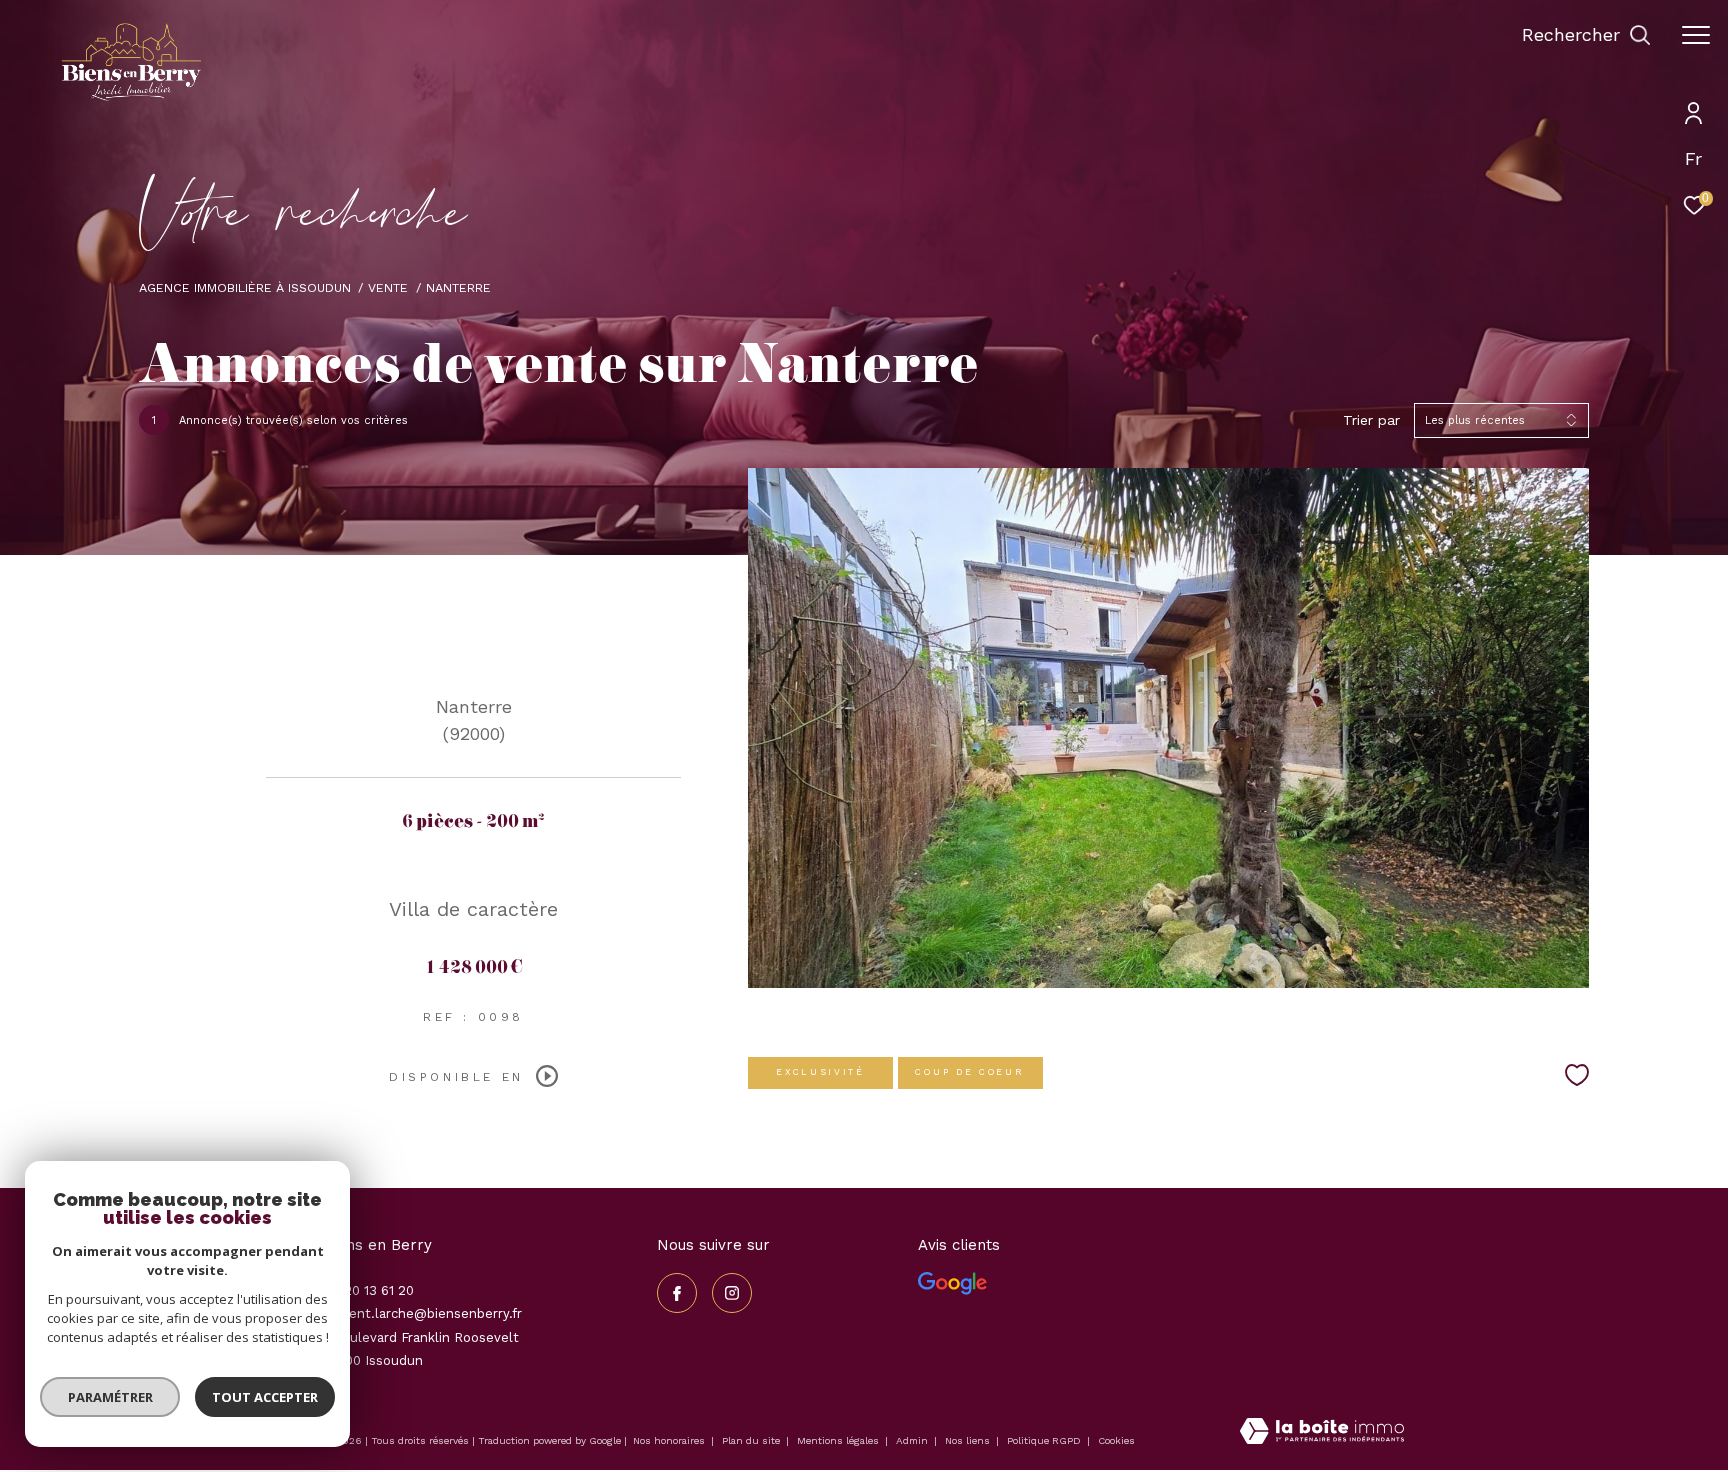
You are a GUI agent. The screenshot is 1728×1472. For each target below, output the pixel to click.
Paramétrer (110, 1397)
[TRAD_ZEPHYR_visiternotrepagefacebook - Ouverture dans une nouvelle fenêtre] (677, 1293)
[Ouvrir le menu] (1696, 35)
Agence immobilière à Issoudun (245, 287)
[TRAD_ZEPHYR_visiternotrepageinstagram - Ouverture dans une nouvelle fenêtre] (732, 1293)
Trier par (1371, 420)
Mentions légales (839, 1440)
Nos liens (969, 1440)
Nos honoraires (669, 1440)
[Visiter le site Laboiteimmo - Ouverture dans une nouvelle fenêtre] (1322, 1433)
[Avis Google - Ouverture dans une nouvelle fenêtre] (952, 1283)
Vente (388, 287)
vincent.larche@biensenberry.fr (423, 1313)
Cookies (1116, 1440)
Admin (913, 1440)
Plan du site (752, 1440)
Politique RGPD (1044, 1440)
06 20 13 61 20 (369, 1290)
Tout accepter (265, 1397)
